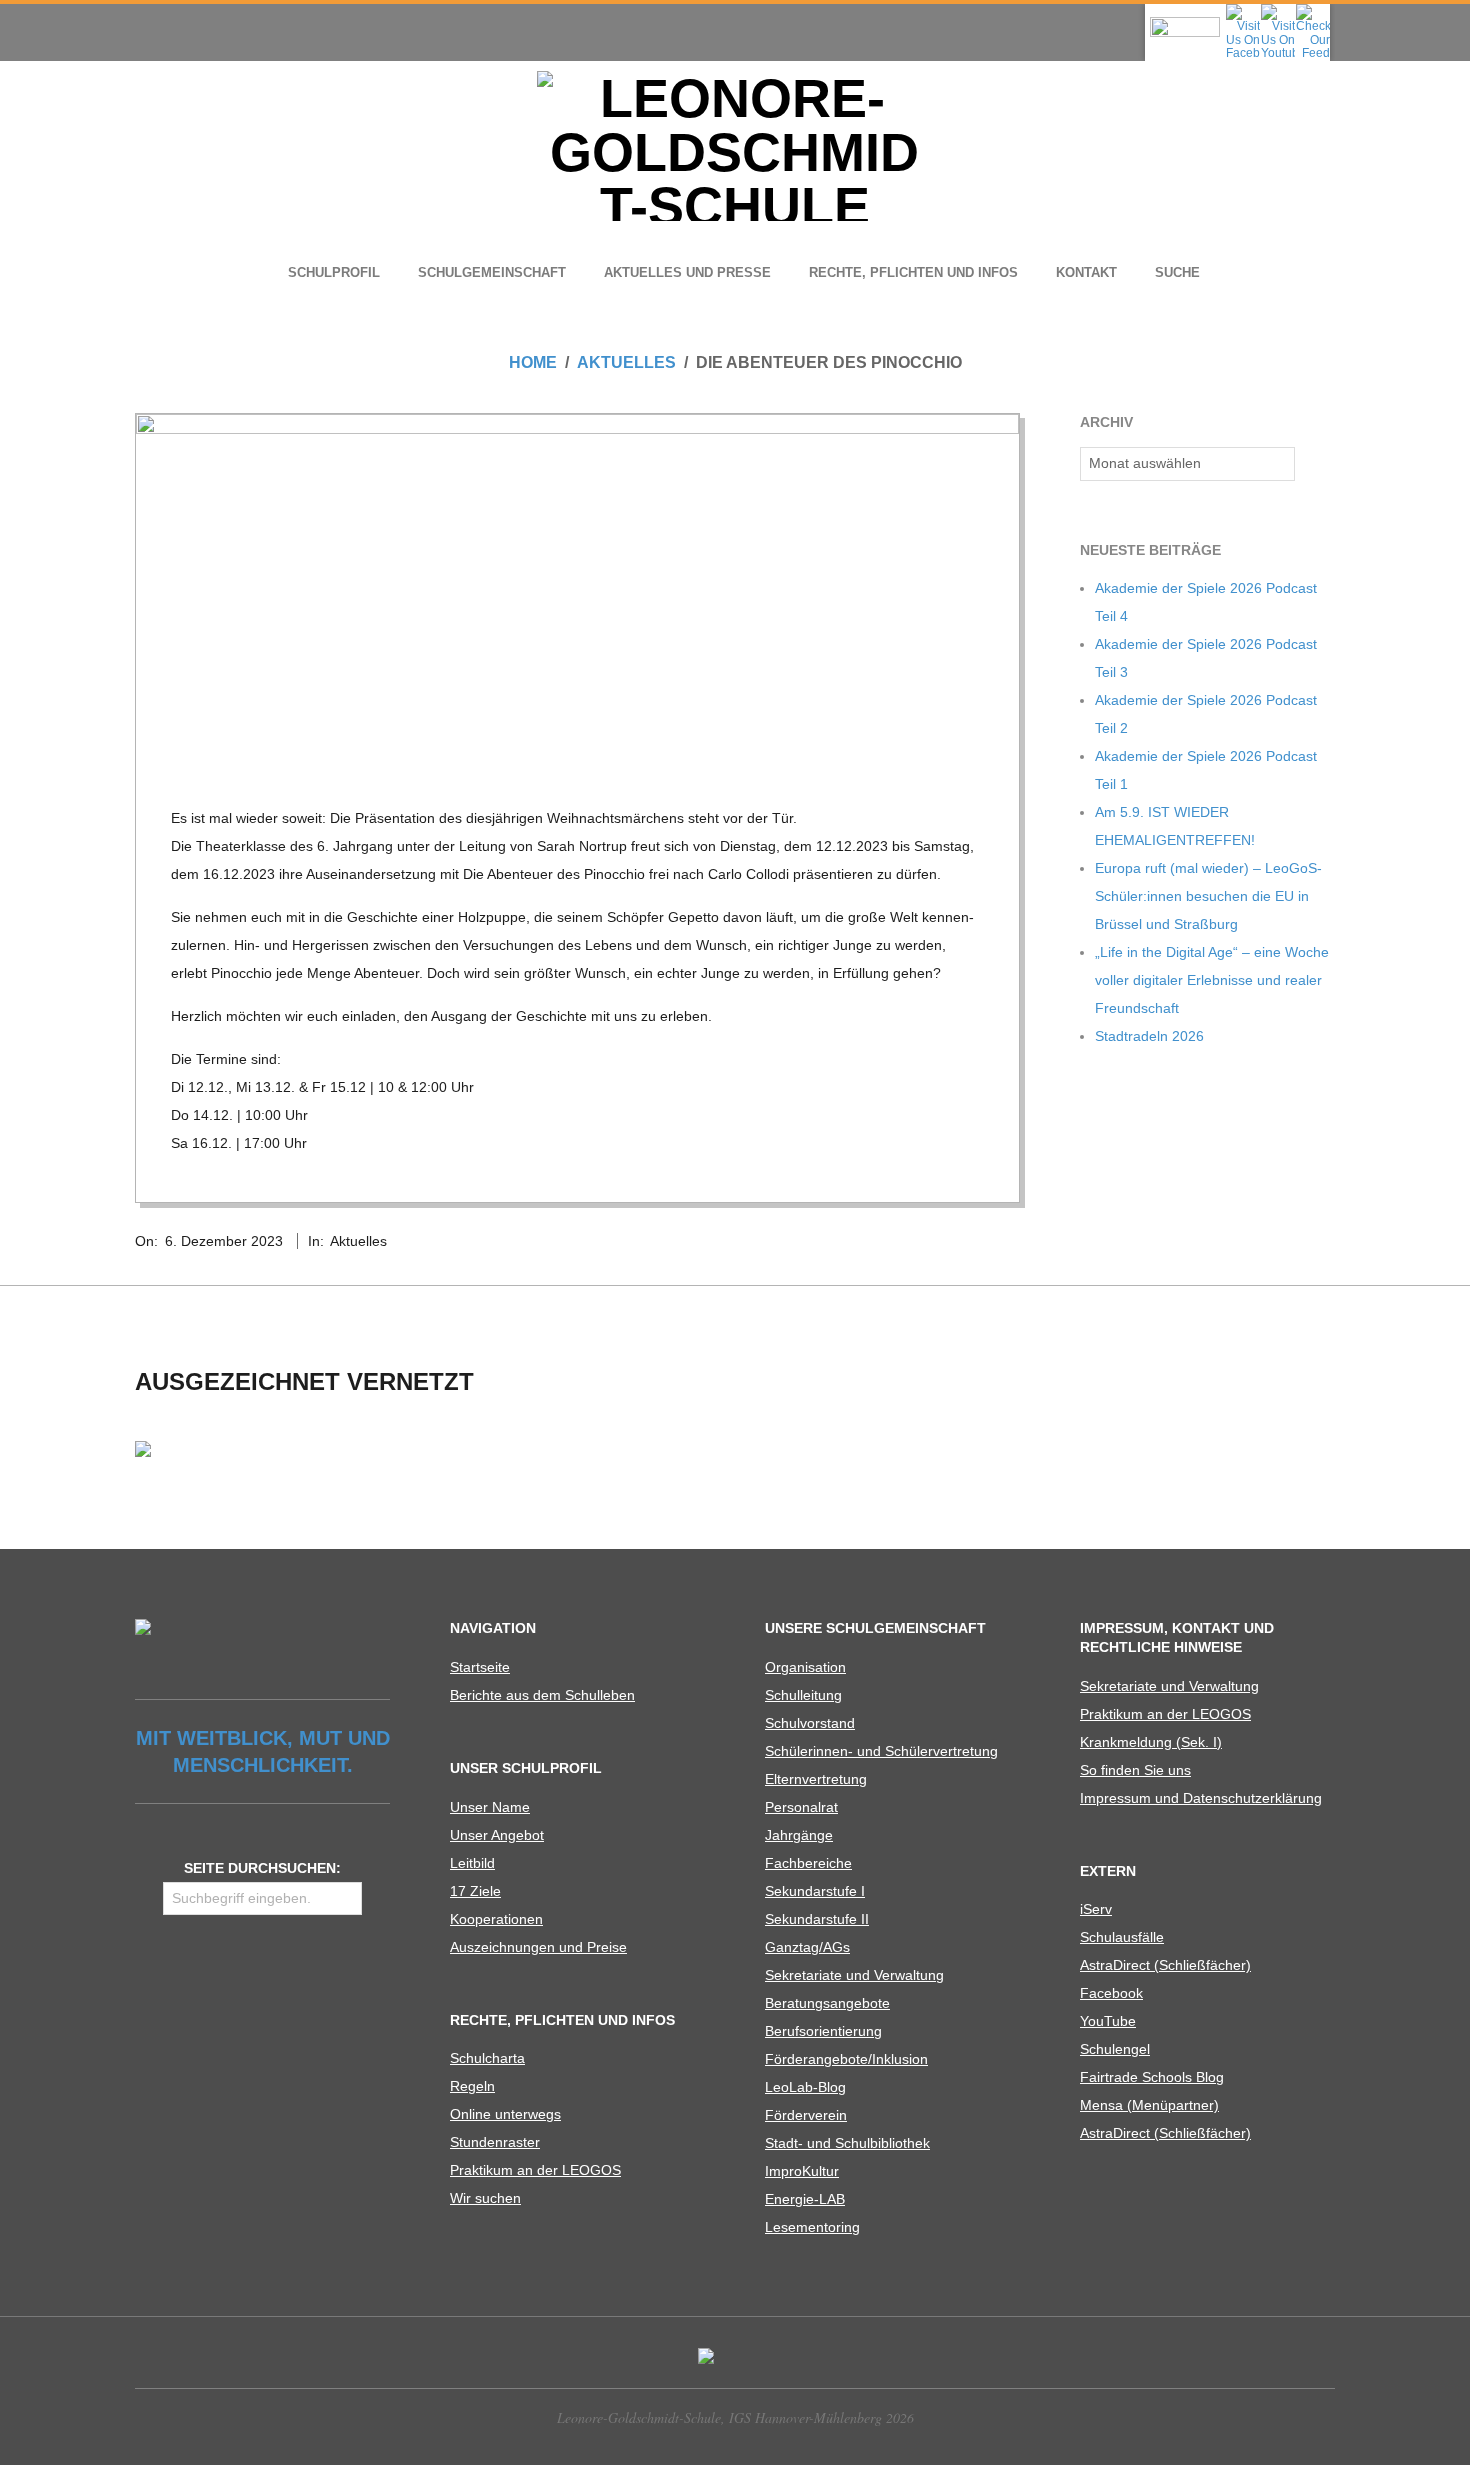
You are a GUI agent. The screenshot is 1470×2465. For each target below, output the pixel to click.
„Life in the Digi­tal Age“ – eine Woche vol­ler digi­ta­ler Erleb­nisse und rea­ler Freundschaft (1212, 980)
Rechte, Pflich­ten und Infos (913, 272)
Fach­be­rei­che (808, 1863)
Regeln (472, 2086)
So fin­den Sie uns (1135, 1770)
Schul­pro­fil (334, 272)
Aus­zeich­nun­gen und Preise (538, 1947)
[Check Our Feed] (1312, 10)
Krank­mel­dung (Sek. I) (1151, 1742)
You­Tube (1108, 2021)
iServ (1096, 1909)
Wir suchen (485, 2198)
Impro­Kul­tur (802, 2171)
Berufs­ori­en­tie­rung (823, 2031)
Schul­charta (487, 2058)
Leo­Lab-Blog (805, 2087)
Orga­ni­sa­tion (805, 1667)
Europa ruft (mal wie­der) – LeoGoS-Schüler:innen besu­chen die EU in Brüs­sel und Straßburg (1208, 896)
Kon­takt (1086, 272)
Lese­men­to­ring (812, 2227)
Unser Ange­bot (497, 1835)
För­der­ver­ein (806, 2115)
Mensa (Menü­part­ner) (1149, 2105)
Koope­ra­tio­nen (496, 1919)
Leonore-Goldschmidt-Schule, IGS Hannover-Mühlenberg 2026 (735, 2417)
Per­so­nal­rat (801, 1807)
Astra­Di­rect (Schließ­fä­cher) (1165, 1965)
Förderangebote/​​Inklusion (846, 2059)
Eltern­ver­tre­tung (816, 1779)
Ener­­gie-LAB (805, 2199)
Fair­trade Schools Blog (1152, 2077)
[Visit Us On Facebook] (1242, 10)
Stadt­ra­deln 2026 (1149, 1036)
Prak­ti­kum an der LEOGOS (535, 2170)
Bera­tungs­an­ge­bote (827, 2003)
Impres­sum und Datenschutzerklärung (1201, 1798)
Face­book (1111, 1993)
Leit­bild (472, 1863)
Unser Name (490, 1807)
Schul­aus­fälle (1122, 1937)
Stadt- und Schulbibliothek (847, 2143)
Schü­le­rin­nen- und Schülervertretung (881, 1751)
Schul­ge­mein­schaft (492, 272)
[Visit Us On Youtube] (1277, 10)
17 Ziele (475, 1891)
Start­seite (480, 1667)
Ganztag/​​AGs (807, 1947)
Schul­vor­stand (810, 1723)
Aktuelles (358, 1241)
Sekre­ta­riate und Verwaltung (854, 1975)
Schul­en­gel (1115, 2049)
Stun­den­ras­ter (495, 2142)
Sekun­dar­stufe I (815, 1891)
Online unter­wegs (505, 2114)
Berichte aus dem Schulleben (542, 1695)
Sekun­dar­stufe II (817, 1919)
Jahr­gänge (799, 1835)
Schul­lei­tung (803, 1695)
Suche (1177, 272)
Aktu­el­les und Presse (687, 272)
